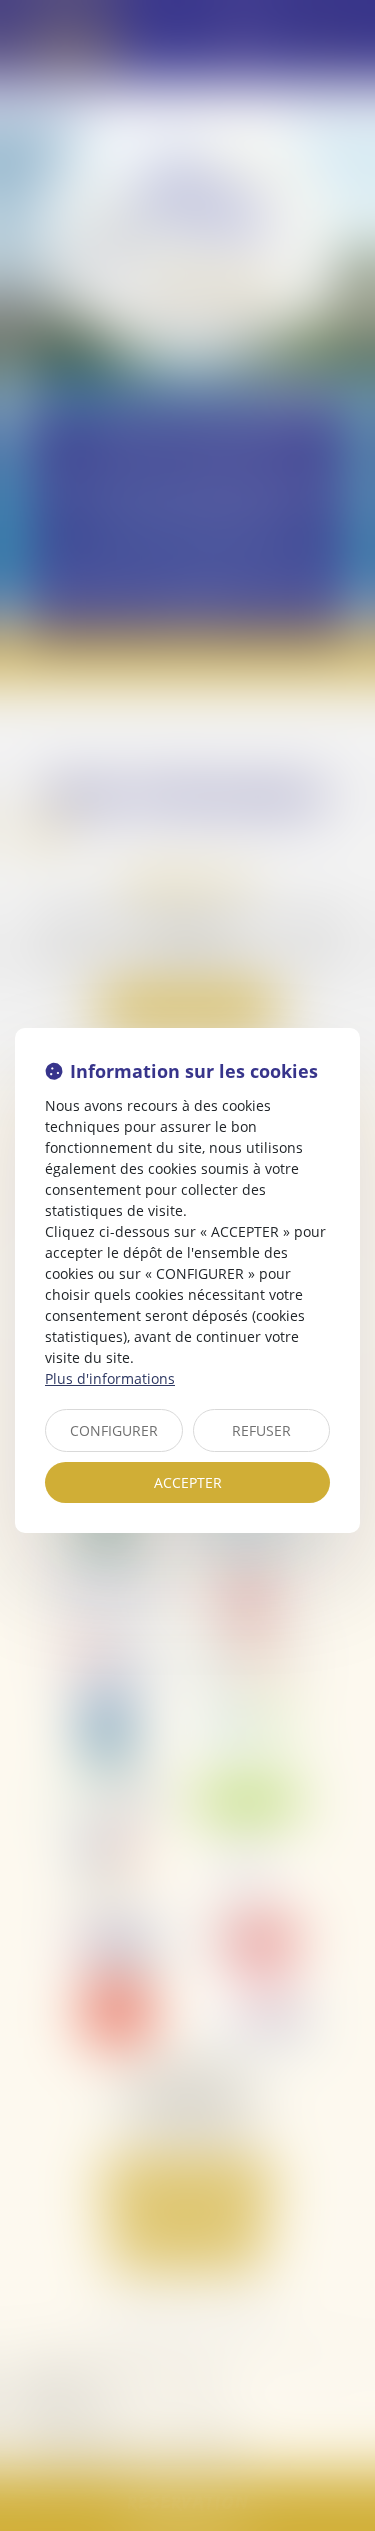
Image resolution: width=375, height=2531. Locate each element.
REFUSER (261, 1430)
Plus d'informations (110, 1378)
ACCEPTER (188, 1482)
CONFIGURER (114, 1430)
